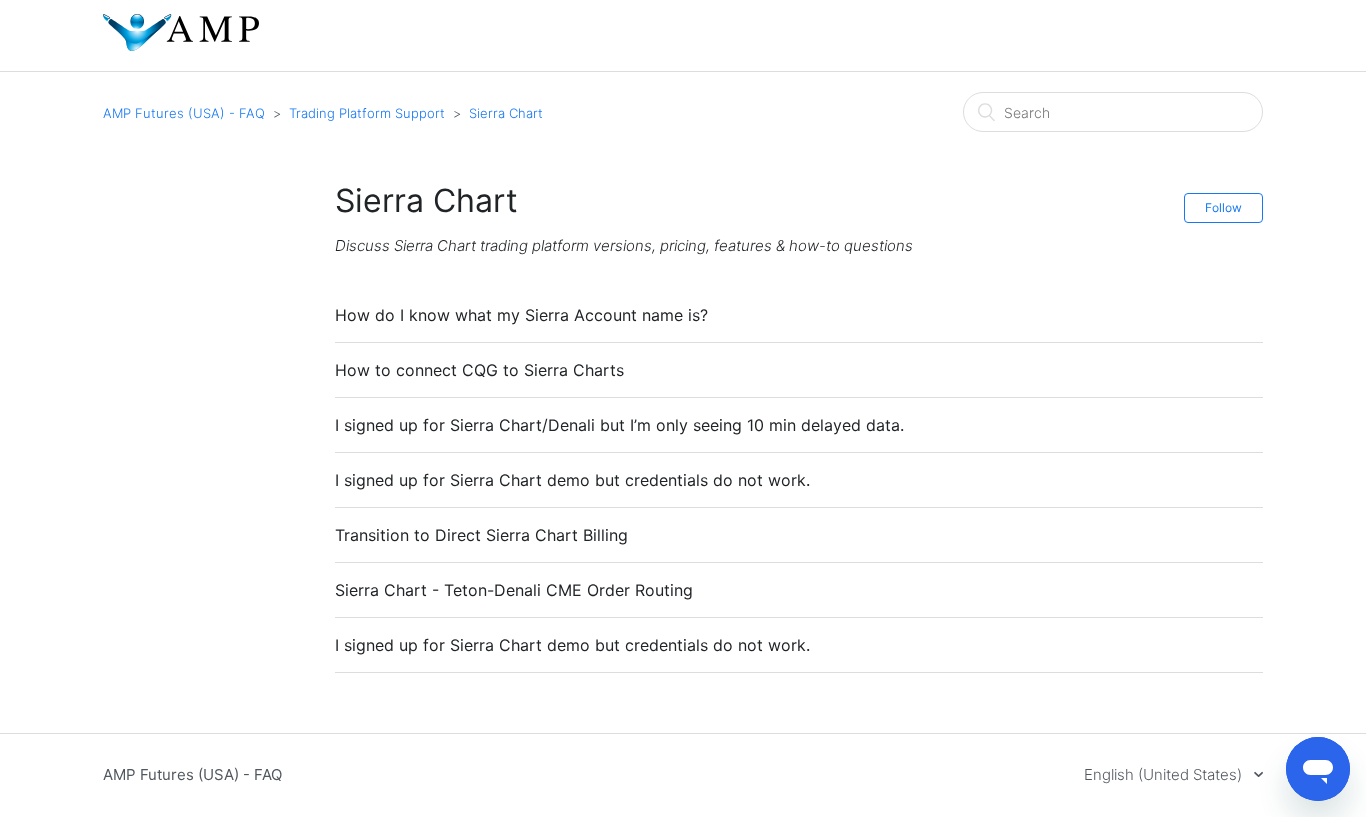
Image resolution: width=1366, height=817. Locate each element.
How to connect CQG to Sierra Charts (479, 370)
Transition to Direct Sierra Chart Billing (481, 535)
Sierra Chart (506, 113)
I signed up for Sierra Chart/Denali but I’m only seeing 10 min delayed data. (619, 425)
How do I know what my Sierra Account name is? (521, 315)
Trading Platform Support (367, 113)
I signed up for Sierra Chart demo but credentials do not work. (572, 480)
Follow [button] (1223, 207)
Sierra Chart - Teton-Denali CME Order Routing (514, 590)
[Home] (181, 45)
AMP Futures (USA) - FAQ (184, 113)
